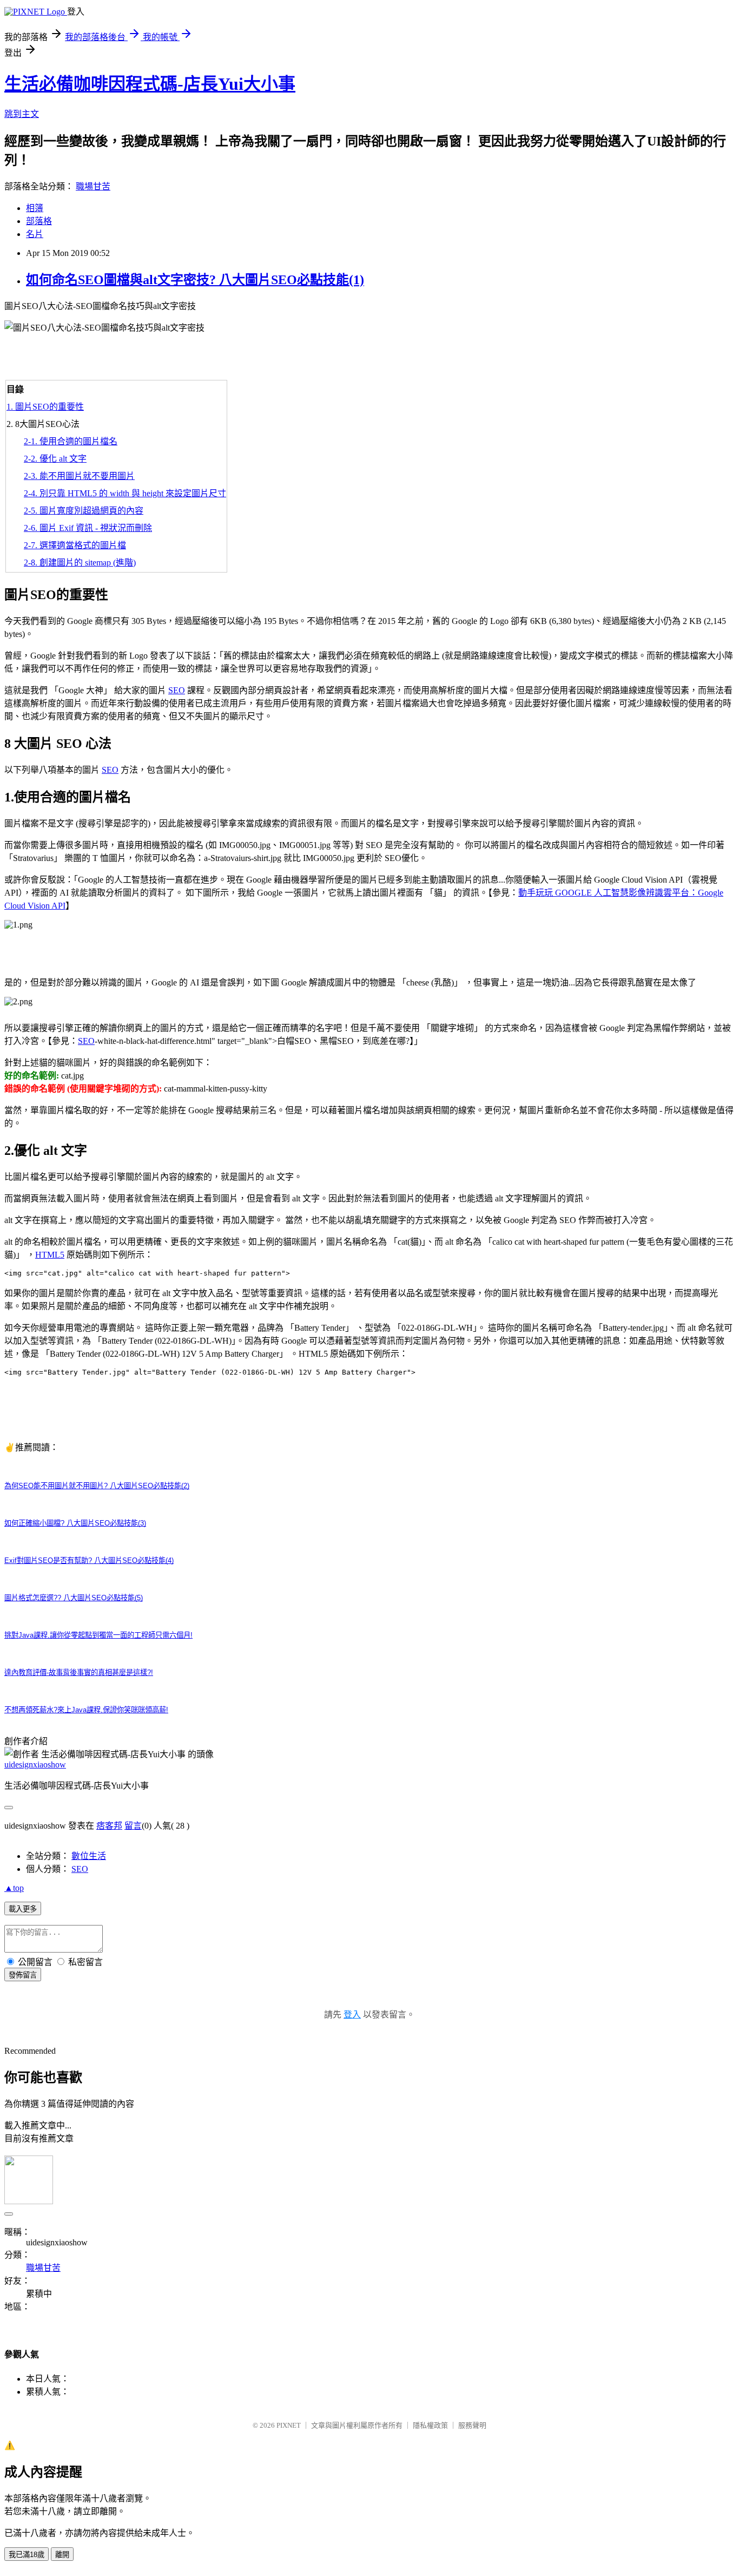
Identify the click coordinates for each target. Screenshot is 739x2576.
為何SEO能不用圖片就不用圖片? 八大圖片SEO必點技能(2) (97, 1486)
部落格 (39, 221)
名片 (35, 234)
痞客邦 (109, 1826)
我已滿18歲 (27, 2555)
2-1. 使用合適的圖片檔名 (71, 441)
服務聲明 (472, 2425)
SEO (177, 690)
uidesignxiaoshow (35, 1765)
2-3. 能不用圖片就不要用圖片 (79, 476)
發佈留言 (23, 1975)
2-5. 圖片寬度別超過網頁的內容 (84, 511)
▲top (14, 1888)
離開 (62, 2555)
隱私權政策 (430, 2425)
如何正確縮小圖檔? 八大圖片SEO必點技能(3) (75, 1523)
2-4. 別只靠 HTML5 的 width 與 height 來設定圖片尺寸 (125, 493)
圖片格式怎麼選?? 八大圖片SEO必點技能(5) (74, 1598)
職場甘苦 (93, 186)
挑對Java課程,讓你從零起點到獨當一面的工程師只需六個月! (98, 1635)
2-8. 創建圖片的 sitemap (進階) (80, 563)
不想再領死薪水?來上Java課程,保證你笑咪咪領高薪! (86, 1710)
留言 (133, 1826)
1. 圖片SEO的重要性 (45, 407)
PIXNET (289, 2425)
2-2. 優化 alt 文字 (55, 459)
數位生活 (89, 1856)
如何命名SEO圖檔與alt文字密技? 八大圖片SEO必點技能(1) (195, 280)
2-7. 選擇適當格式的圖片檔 (75, 545)
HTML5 (50, 1255)
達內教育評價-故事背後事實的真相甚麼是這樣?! (79, 1673)
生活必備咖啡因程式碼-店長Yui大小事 (150, 84)
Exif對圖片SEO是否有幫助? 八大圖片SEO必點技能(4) (89, 1560)
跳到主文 (22, 114)
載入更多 (23, 1909)
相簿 (35, 208)
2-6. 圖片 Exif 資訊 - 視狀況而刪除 (88, 528)
